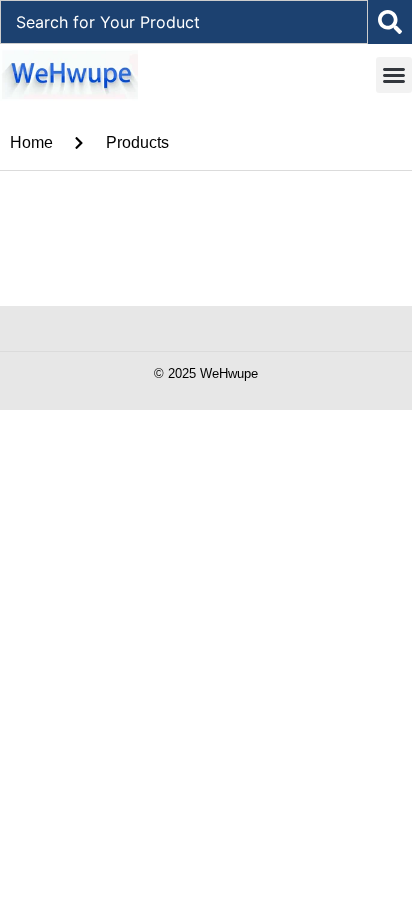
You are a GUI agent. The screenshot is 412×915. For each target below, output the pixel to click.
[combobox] (184, 22)
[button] (394, 75)
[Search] (390, 22)
